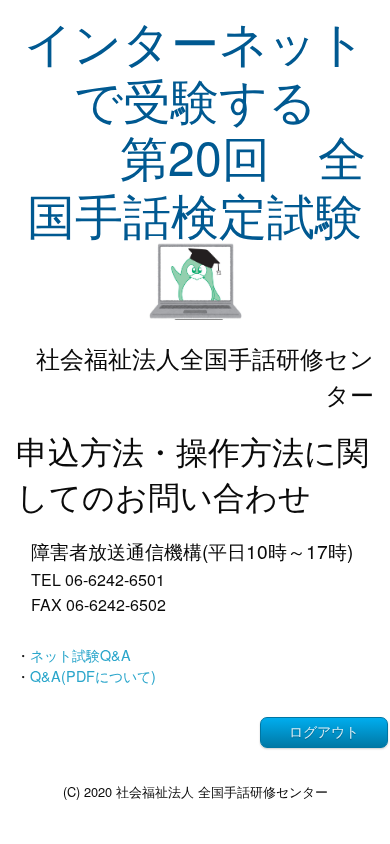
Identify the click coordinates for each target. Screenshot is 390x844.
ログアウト (324, 732)
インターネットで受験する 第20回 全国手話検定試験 (195, 127)
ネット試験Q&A (80, 654)
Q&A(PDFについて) (93, 675)
